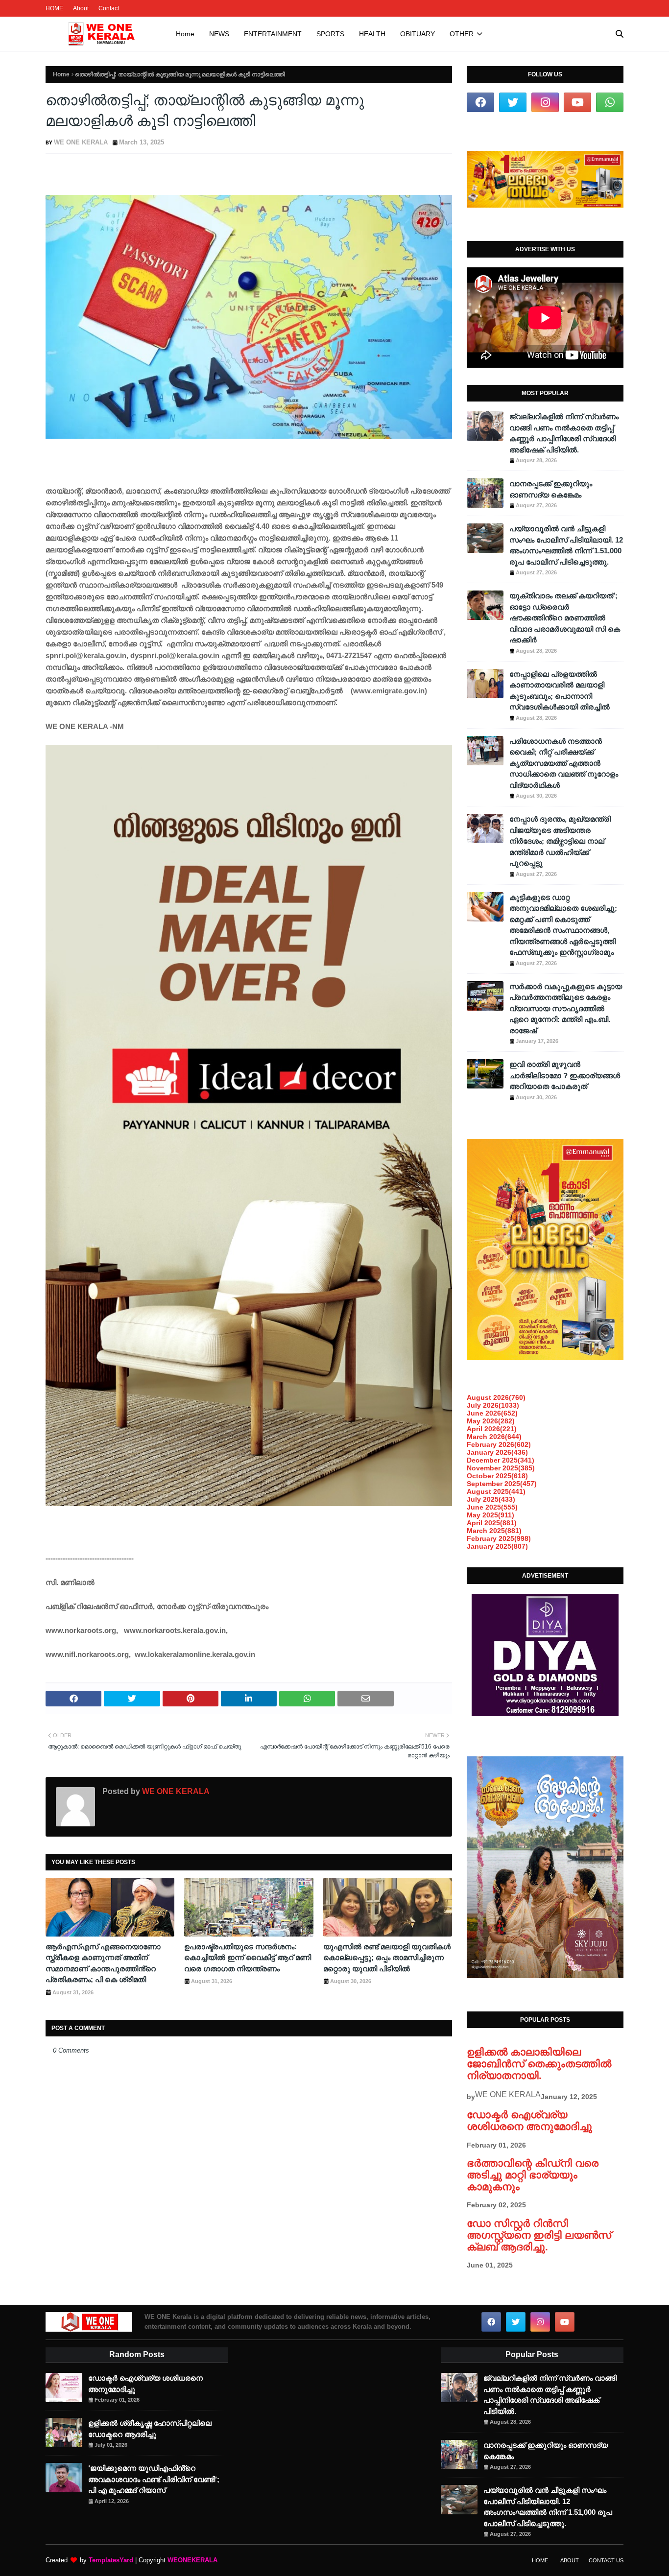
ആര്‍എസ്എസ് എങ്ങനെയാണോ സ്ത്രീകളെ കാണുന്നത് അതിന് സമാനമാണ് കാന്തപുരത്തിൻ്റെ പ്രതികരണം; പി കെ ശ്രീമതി (103, 1963)
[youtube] (577, 102)
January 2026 (497, 1452)
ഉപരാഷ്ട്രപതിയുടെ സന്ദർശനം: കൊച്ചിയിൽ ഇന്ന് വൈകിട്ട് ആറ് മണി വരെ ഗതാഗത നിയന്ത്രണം (248, 1958)
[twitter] (513, 102)
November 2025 (501, 1468)
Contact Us (606, 2560)
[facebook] (480, 102)
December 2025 (501, 1460)
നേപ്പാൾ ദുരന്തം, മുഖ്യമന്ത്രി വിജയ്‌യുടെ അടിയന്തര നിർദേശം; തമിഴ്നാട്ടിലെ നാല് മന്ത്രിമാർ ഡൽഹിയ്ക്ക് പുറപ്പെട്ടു (560, 841)
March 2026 (494, 1437)
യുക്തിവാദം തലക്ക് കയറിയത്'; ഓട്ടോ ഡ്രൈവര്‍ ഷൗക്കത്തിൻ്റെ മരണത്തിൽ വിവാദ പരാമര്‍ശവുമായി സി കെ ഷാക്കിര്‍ (565, 618)
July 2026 (493, 1405)
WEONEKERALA (192, 2560)
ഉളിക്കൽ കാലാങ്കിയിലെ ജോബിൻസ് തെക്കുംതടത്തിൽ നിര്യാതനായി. (539, 2064)
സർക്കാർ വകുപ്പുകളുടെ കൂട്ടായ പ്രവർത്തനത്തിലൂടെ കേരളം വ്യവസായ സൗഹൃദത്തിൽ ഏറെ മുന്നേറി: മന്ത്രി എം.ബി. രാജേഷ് (566, 1008)
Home (61, 74)
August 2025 (496, 1491)
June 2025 (492, 1507)
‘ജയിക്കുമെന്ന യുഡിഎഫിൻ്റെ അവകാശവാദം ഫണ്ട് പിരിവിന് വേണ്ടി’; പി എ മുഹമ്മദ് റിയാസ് (154, 2479)
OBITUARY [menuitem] (418, 34)
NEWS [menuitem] (219, 34)
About (81, 8)
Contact (109, 8)
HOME (54, 8)
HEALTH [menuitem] (372, 34)
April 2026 (492, 1429)
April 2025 (492, 1523)
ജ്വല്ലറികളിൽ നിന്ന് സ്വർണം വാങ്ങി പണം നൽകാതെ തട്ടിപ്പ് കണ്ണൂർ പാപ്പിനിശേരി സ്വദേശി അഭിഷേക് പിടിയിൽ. (564, 433)
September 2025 (502, 1484)
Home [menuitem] (185, 34)
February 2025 (499, 1538)
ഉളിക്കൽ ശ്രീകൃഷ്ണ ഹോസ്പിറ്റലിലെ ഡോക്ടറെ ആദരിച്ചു (150, 2429)
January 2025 (497, 1546)
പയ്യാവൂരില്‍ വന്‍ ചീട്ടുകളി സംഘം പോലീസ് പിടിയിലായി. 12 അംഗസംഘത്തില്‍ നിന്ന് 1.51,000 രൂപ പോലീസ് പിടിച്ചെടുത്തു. (566, 545)
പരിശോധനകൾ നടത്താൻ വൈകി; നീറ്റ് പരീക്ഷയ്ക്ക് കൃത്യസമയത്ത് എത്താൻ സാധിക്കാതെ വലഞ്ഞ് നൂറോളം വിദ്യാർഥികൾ (564, 763)
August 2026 (496, 1397)
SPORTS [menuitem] (330, 34)
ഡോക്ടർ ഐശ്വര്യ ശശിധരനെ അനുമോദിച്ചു (529, 2120)
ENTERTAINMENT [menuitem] (273, 34)
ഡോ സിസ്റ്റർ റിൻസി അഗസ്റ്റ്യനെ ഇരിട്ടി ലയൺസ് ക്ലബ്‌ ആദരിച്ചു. (539, 2235)
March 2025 (494, 1531)
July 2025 (491, 1499)
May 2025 (490, 1515)
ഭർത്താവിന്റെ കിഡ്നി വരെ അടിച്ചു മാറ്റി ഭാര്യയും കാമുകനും (533, 2175)
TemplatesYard (111, 2560)
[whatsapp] (610, 102)
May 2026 (491, 1421)
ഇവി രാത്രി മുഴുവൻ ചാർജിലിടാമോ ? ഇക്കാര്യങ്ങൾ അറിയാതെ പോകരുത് (565, 1075)
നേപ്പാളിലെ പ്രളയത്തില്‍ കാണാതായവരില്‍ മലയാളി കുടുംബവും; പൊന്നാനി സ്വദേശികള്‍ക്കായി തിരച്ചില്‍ (560, 691)
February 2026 (499, 1444)
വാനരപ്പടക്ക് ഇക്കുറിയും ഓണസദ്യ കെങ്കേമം (551, 489)
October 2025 (497, 1476)
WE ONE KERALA (81, 142)
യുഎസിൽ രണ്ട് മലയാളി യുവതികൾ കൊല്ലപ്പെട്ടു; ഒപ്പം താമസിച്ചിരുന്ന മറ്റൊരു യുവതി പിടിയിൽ (387, 1958)
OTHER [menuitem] (462, 34)
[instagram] (545, 102)
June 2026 (492, 1413)
